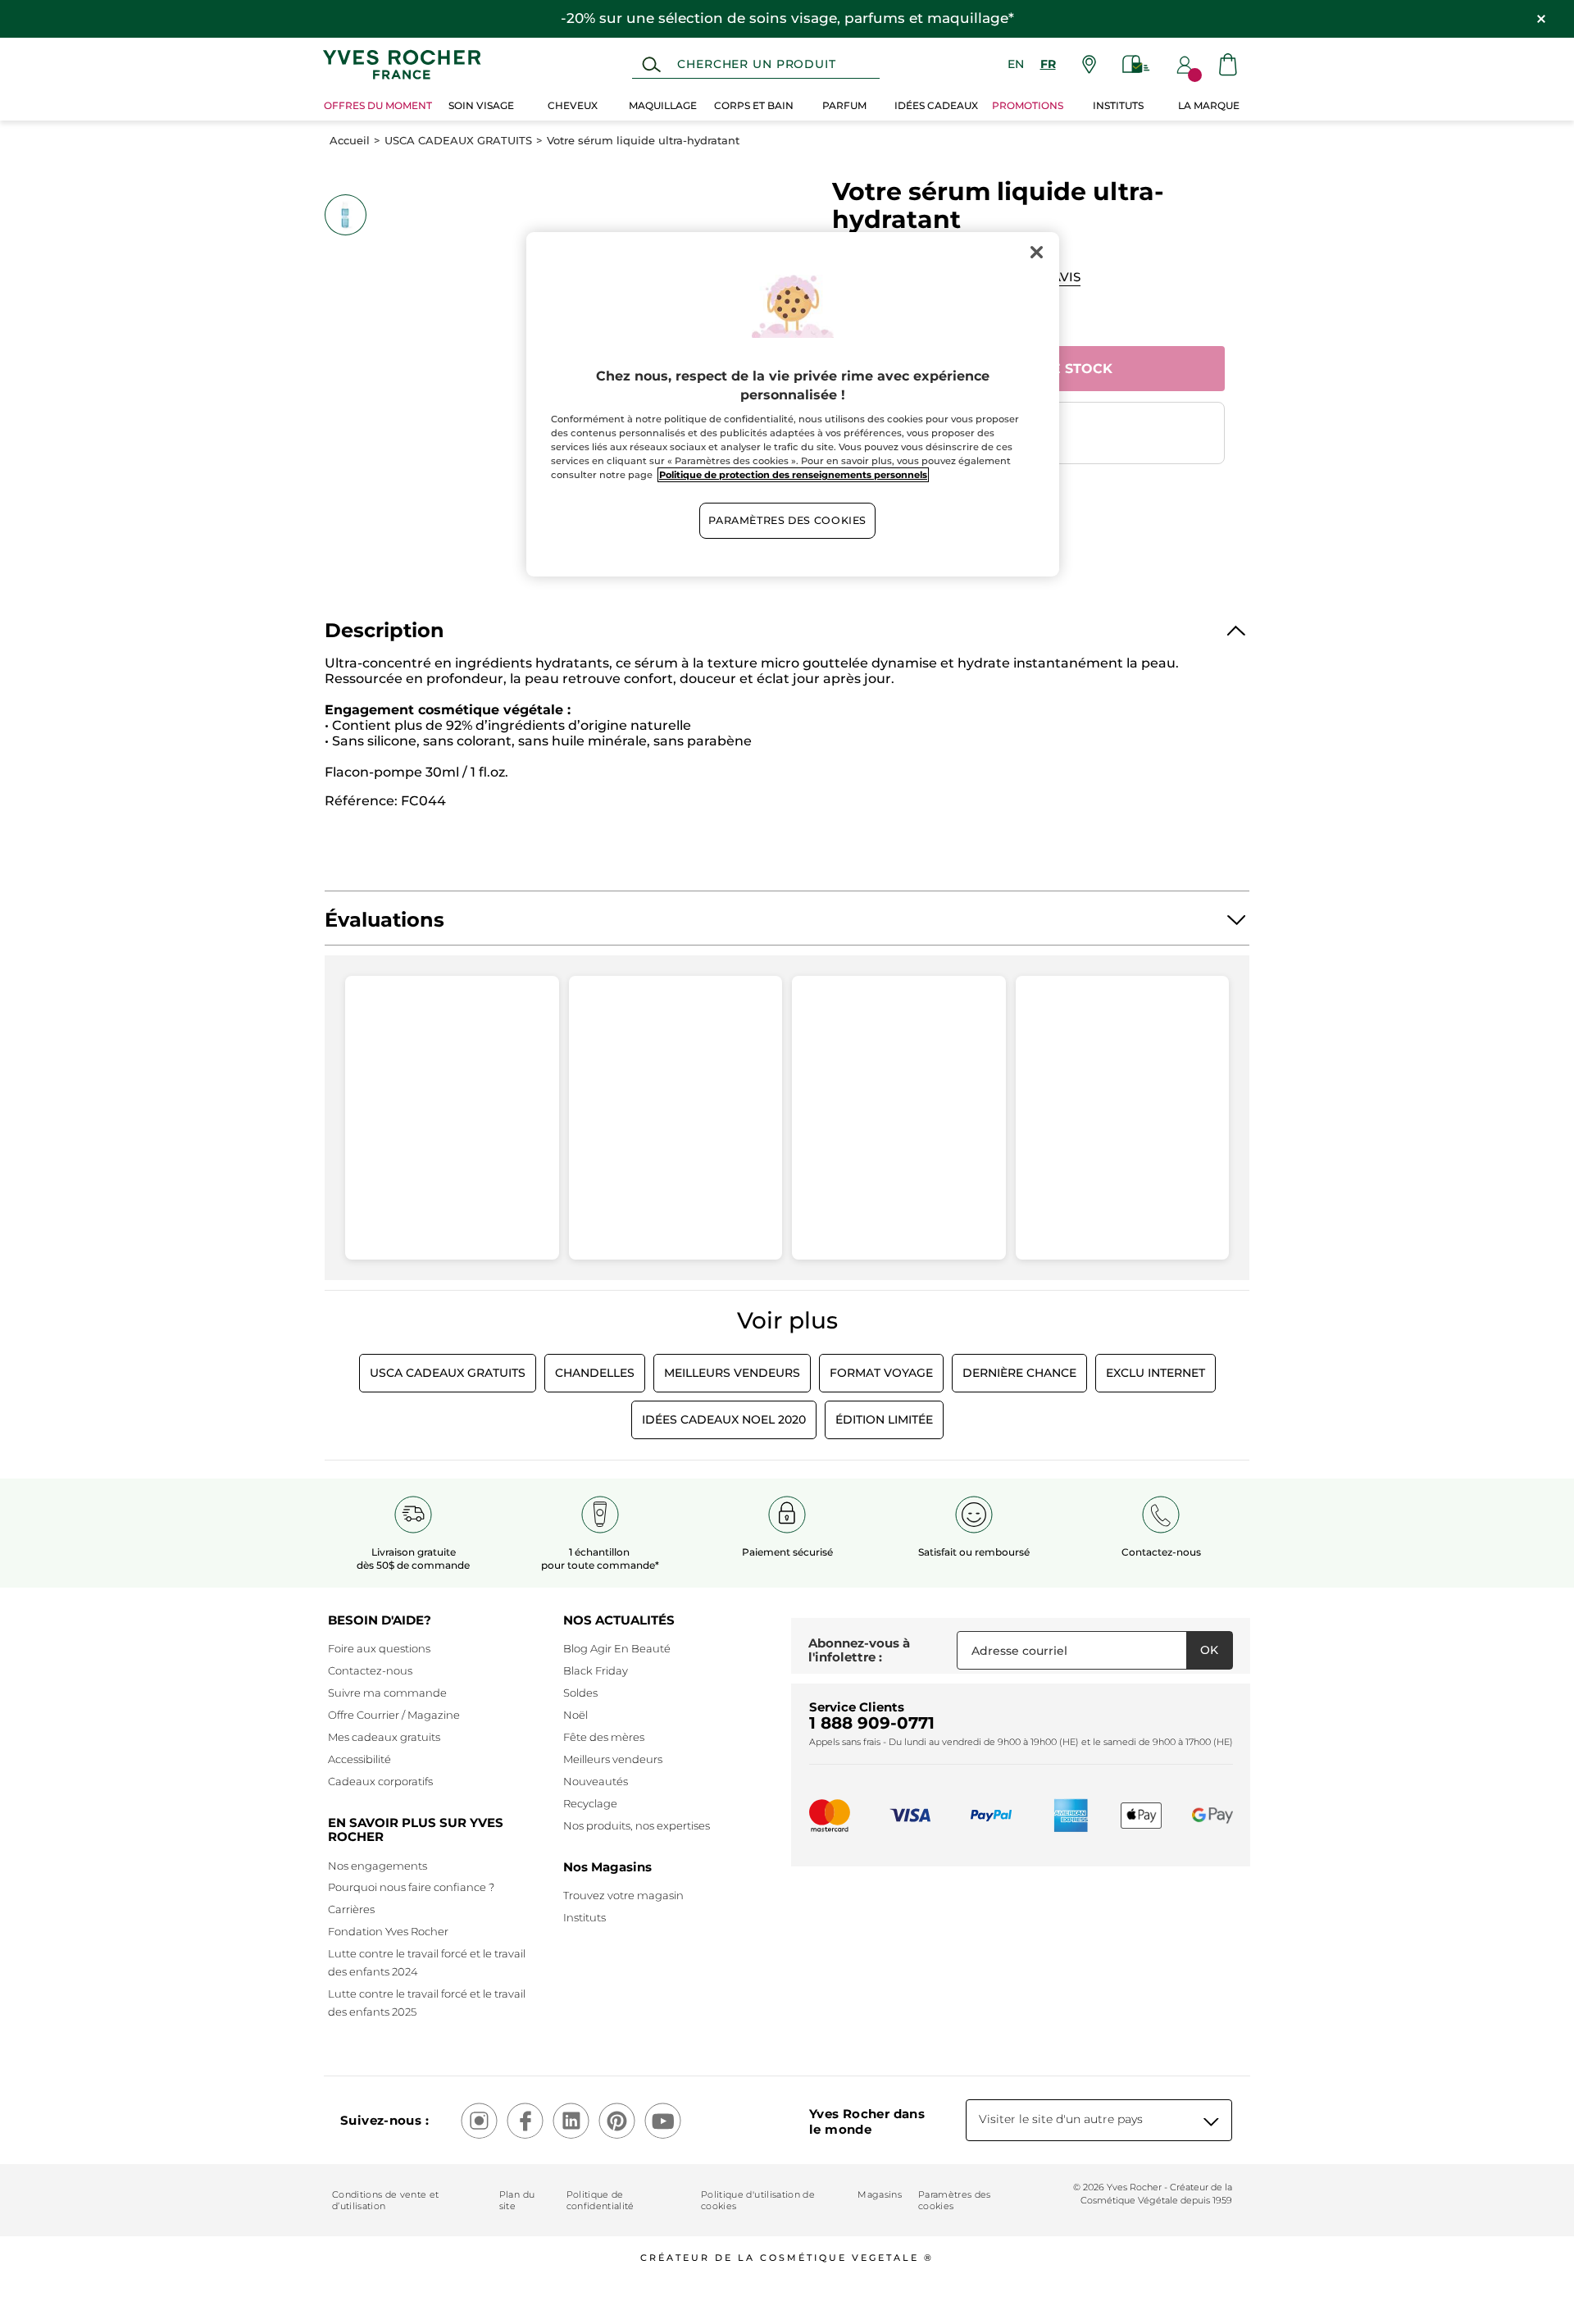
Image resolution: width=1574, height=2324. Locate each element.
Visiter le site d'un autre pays (1061, 2119)
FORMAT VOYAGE (881, 1373)
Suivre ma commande (387, 1693)
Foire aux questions (379, 1648)
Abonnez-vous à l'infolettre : (859, 1650)
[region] (793, 404)
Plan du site (517, 2200)
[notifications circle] (1195, 75)
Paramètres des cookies (955, 2200)
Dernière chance (1019, 1373)
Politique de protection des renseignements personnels (793, 475)
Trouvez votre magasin (623, 1895)
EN (1016, 64)
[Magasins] (1089, 64)
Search (651, 65)
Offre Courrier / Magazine (394, 1715)
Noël (575, 1715)
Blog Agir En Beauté (617, 1648)
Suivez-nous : (384, 2120)
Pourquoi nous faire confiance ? (411, 1887)
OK (1209, 1650)
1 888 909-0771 (872, 1723)
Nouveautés (596, 1781)
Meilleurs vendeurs (613, 1759)
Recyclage (590, 1803)
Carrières (351, 1909)
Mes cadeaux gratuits (384, 1737)
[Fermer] (1036, 252)
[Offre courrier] (1136, 64)
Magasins (880, 2194)
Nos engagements (378, 1866)
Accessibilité (359, 1759)
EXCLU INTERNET (1155, 1373)
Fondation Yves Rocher (388, 1931)
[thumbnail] (345, 215)
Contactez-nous (370, 1670)
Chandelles (595, 1373)
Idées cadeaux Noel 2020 (724, 1419)
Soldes (580, 1693)
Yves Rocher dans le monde (867, 2121)
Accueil (350, 141)
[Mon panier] (1228, 64)
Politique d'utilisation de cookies (758, 2200)
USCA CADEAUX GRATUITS (458, 141)
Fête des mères (604, 1737)
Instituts (585, 1917)
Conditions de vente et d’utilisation (385, 2200)
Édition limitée (884, 1419)
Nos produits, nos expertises (637, 1825)
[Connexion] (1185, 65)
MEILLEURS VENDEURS (732, 1373)
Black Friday (596, 1670)
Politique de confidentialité (600, 2200)
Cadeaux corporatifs (380, 1781)
